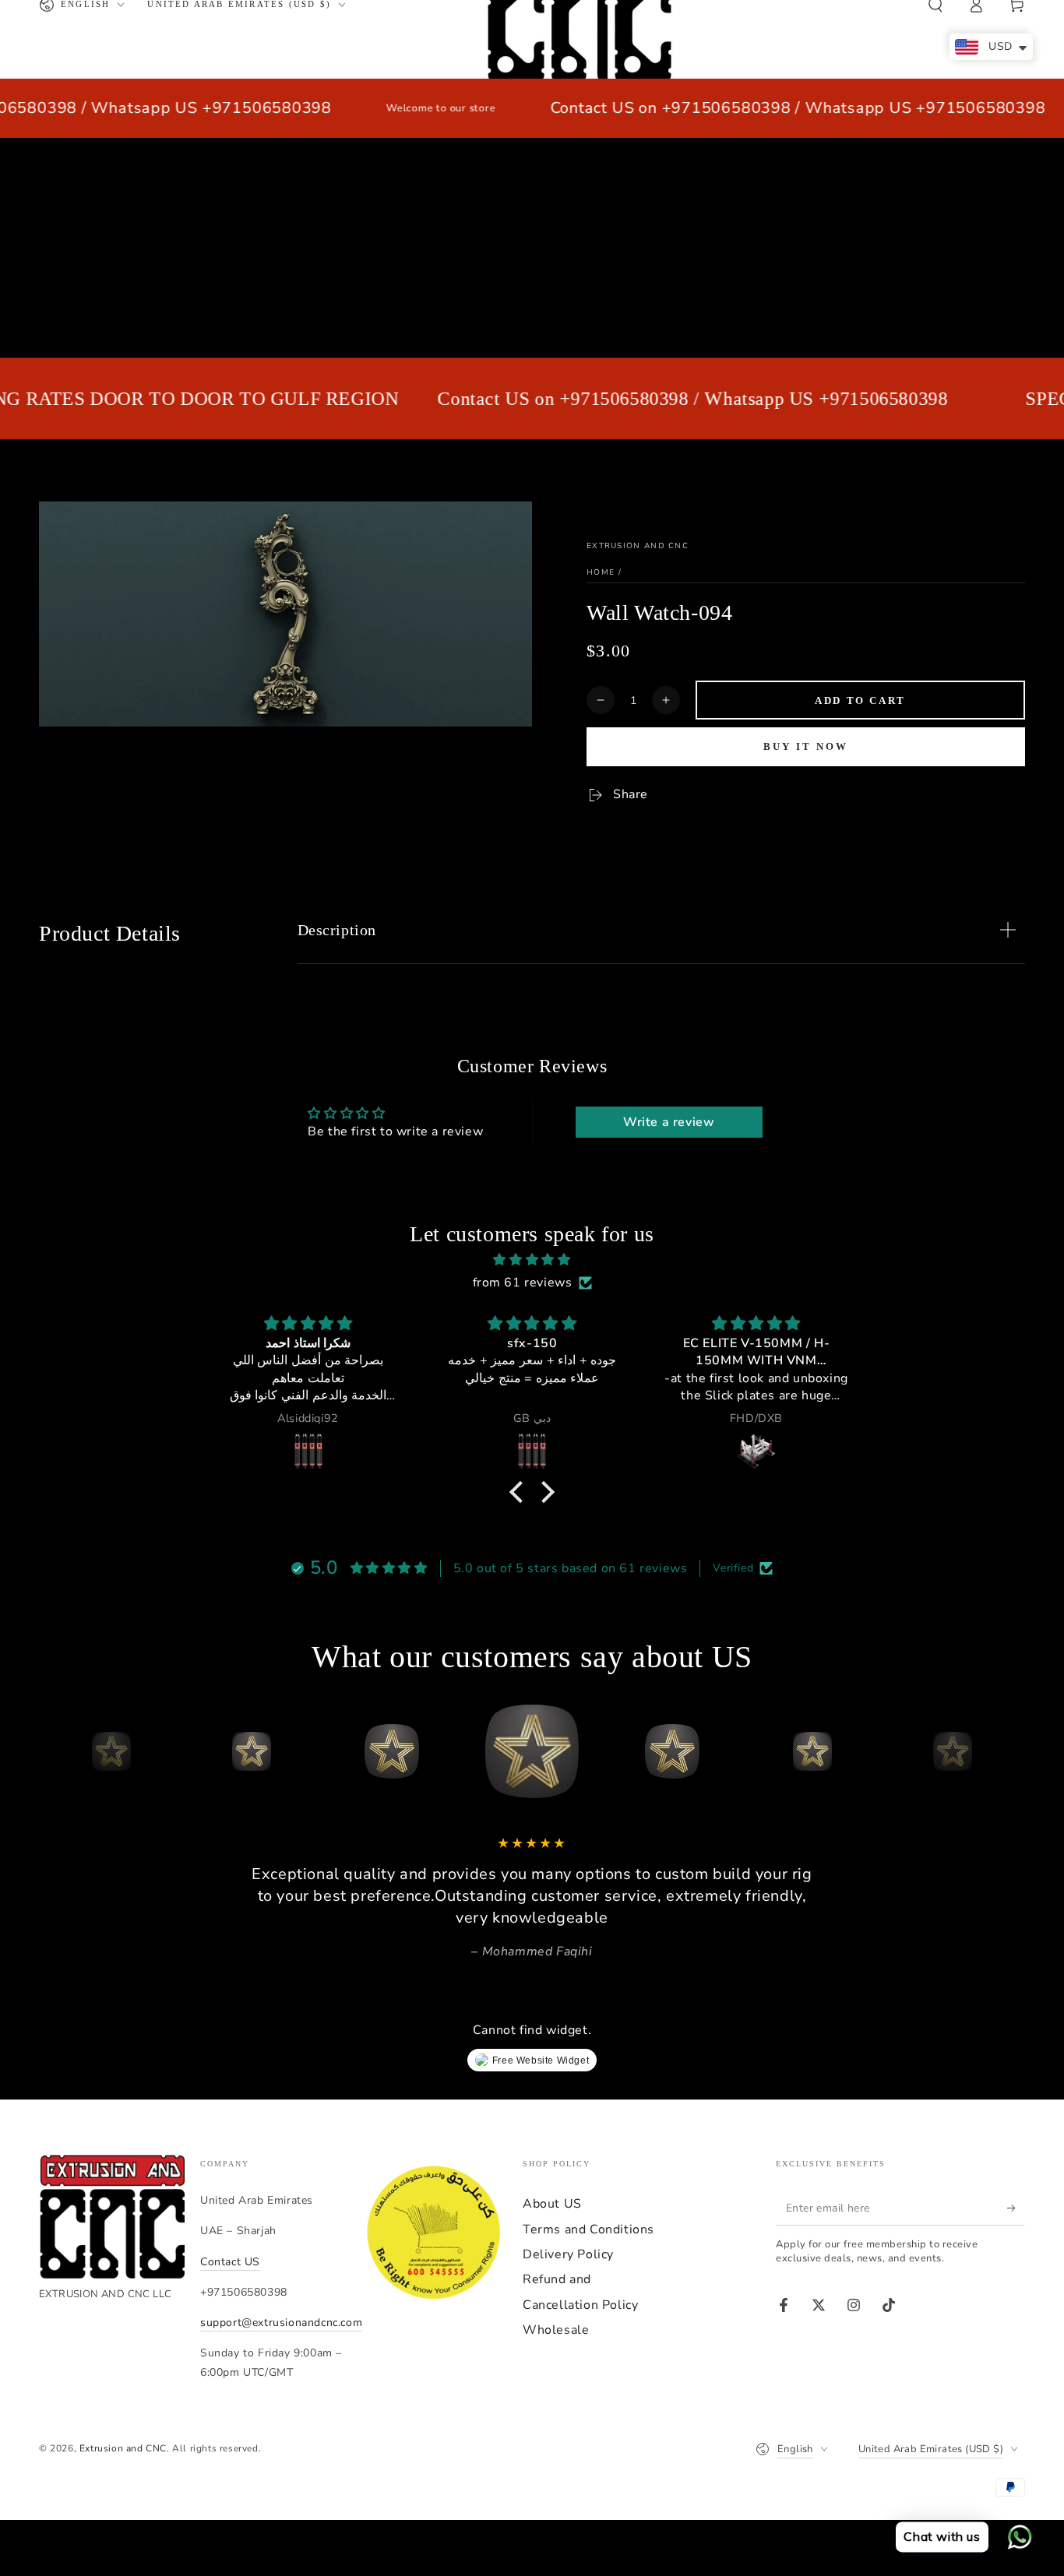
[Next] (1009, 1751)
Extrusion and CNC (638, 546)
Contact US (230, 2262)
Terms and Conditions (588, 2229)
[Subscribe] (1016, 2208)
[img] (532, 1260)
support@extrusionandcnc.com (281, 2323)
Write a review (669, 1122)
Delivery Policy (568, 2254)
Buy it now (806, 746)
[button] (520, 1492)
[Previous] (55, 1751)
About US (552, 2204)
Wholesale (556, 2330)
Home (601, 572)
